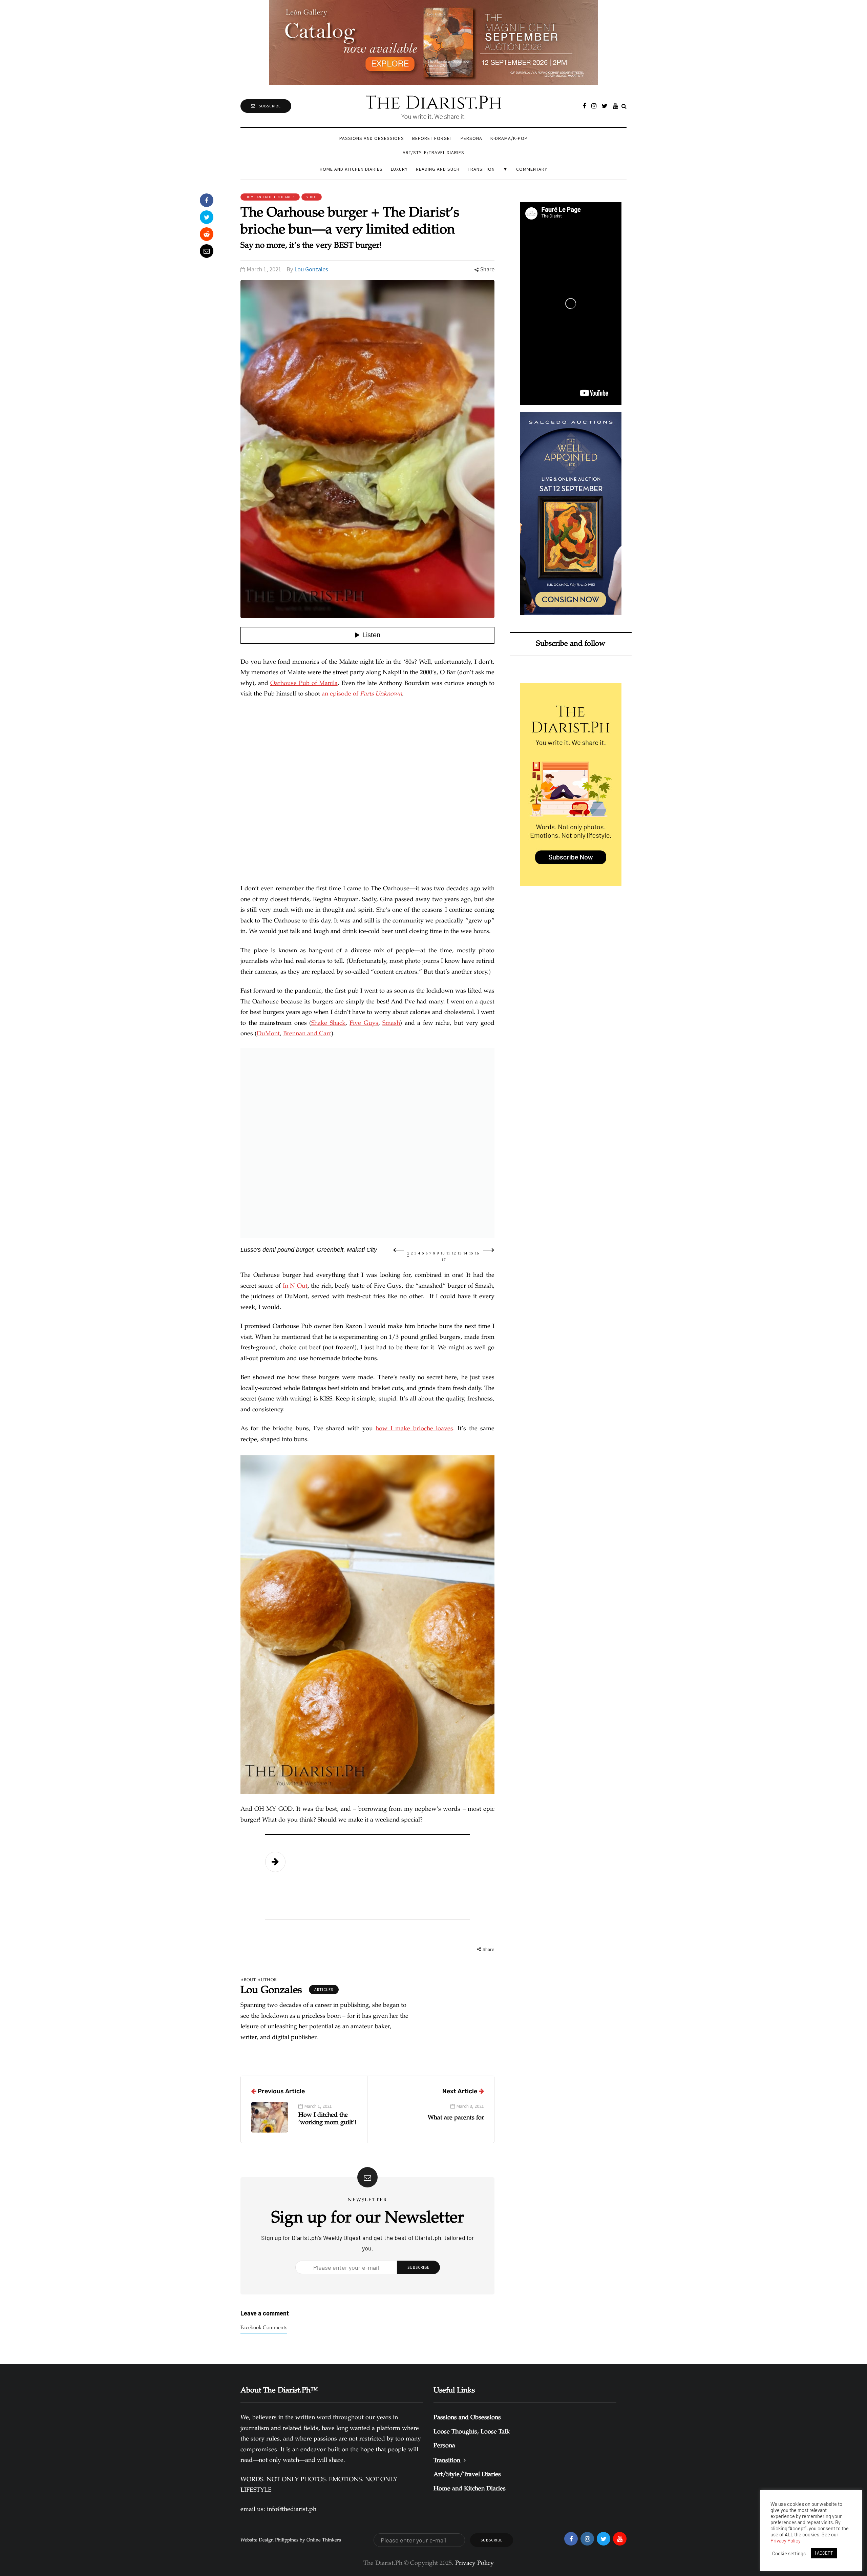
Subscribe (270, 106)
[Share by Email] (207, 251)
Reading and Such (438, 169)
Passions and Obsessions (372, 138)
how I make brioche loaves (414, 1429)
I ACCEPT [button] (824, 2553)
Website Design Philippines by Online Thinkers (291, 2540)
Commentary (532, 169)
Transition (481, 169)
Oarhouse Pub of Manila (304, 684)
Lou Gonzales (311, 269)
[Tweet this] (207, 217)
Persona (471, 138)
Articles (324, 1989)
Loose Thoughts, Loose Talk (472, 2432)
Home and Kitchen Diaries (351, 169)
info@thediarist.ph (292, 2510)
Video (312, 197)
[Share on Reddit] (207, 234)
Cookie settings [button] (789, 2553)
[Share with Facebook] (207, 200)
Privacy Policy (786, 2540)
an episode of (362, 694)
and (307, 1034)
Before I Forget (432, 138)
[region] (367, 1155)
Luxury (399, 169)
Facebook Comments (264, 2328)
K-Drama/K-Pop (509, 138)
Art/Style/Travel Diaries (433, 152)
